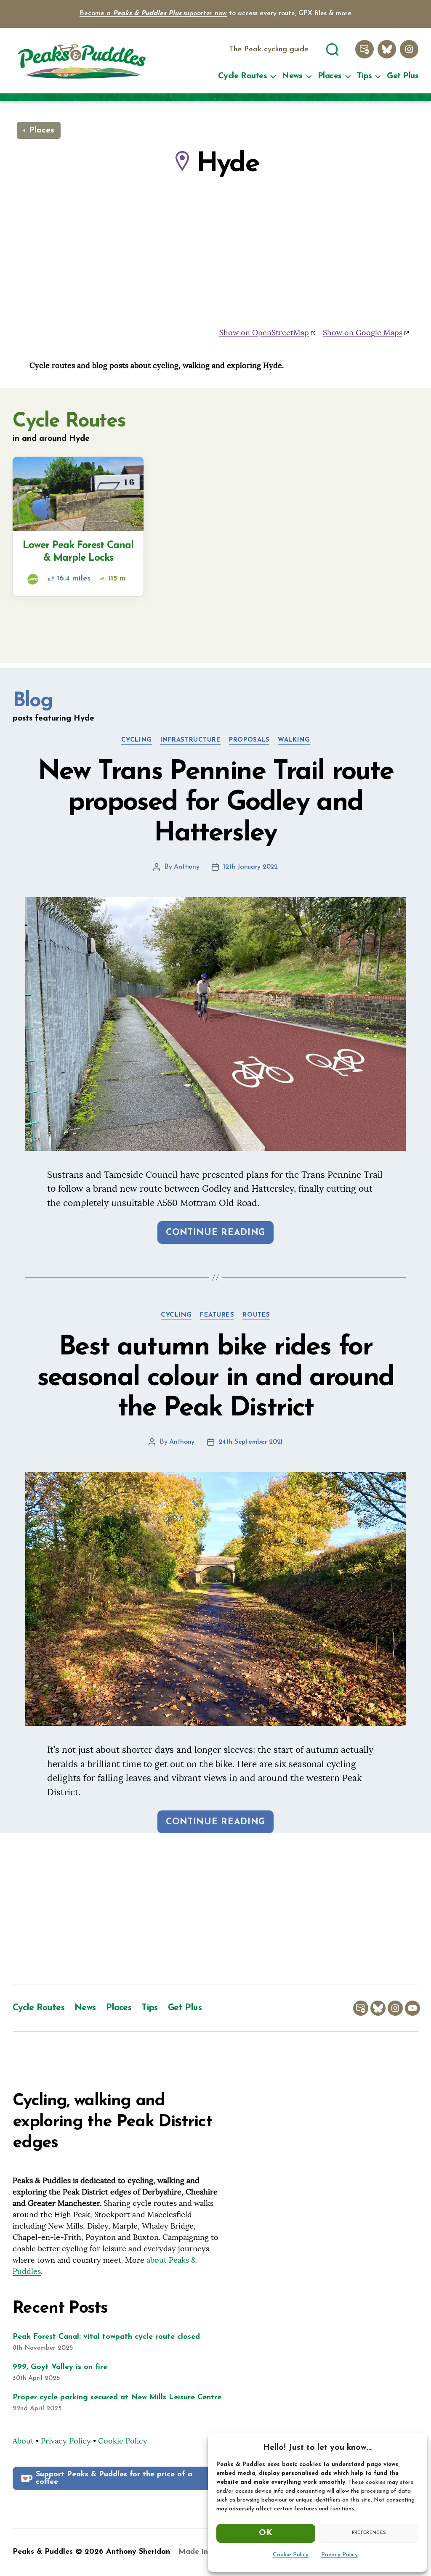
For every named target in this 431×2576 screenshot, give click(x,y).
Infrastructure (191, 740)
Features (217, 1315)
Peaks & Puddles (43, 2552)
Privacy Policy (339, 2555)
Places (330, 76)
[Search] (333, 48)
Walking (294, 740)
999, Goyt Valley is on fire (60, 2367)
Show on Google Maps (363, 333)
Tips (364, 76)
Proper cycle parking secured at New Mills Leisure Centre (117, 2398)
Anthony (186, 867)
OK (266, 2533)
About (23, 2441)
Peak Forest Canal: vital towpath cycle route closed (106, 2337)
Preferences (369, 2533)
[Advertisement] (215, 1909)
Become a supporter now (153, 13)
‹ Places (39, 130)
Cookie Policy (291, 2555)
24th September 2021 (250, 1442)
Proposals (249, 740)
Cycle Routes (242, 76)
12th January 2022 (250, 867)
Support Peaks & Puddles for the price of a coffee (114, 2478)
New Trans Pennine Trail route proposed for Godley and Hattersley (215, 803)
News (292, 76)
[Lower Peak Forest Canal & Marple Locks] (78, 526)
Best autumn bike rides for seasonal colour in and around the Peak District (216, 1378)
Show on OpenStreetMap (264, 333)
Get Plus (403, 76)
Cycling (137, 740)
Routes (256, 1315)
